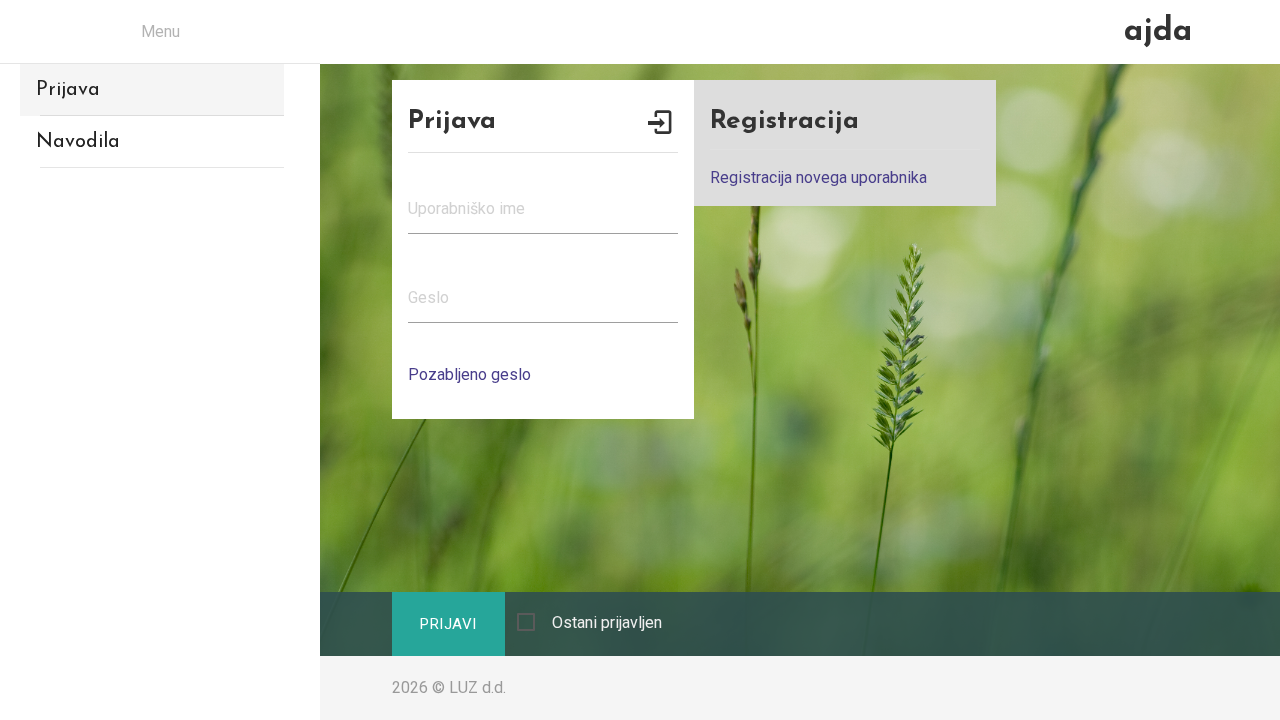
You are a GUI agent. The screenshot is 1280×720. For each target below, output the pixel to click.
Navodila (78, 142)
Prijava (68, 90)
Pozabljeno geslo (469, 374)
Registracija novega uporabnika (818, 177)
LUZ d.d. (477, 687)
